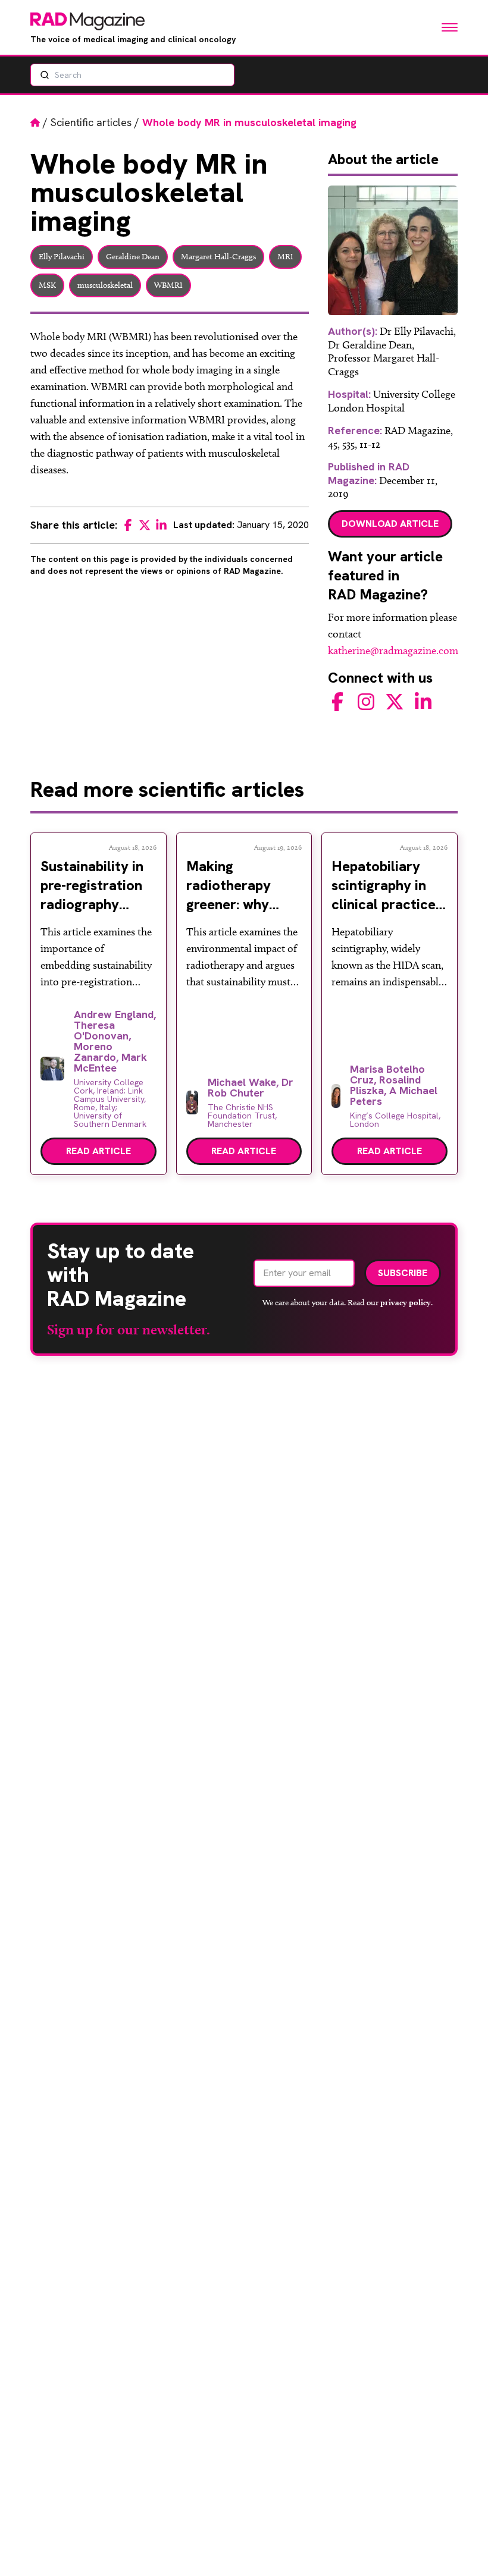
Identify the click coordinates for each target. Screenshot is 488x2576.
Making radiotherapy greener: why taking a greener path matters (239, 904)
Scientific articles (91, 122)
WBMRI (168, 285)
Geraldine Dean (133, 257)
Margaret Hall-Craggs (218, 257)
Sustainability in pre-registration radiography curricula (92, 895)
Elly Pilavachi (62, 257)
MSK (47, 285)
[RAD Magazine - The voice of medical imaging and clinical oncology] (87, 21)
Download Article (390, 524)
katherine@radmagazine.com (393, 651)
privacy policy (406, 1302)
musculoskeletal (105, 285)
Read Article (98, 1151)
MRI (285, 257)
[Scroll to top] (459, 2547)
